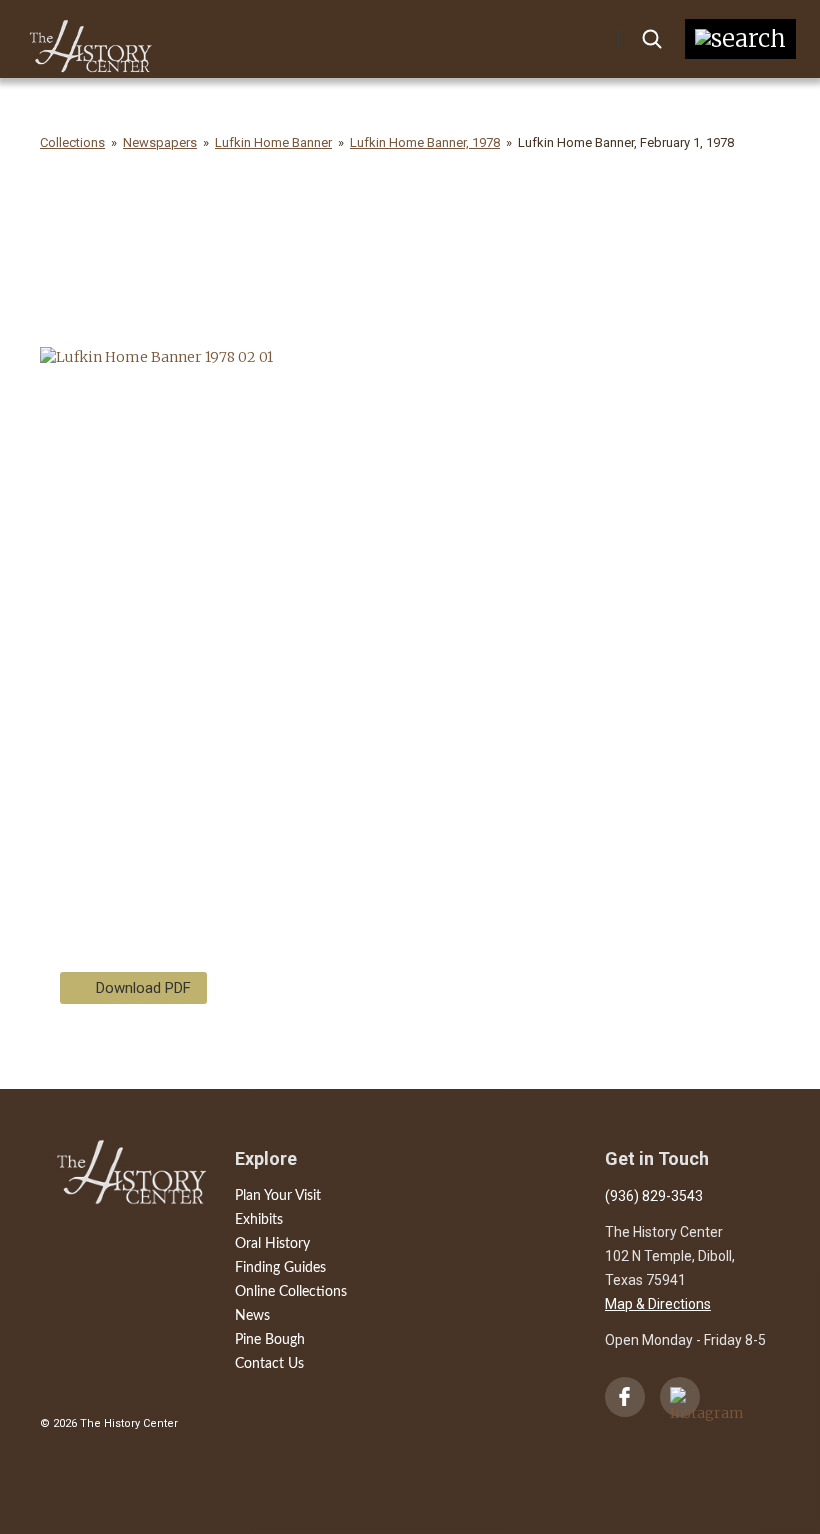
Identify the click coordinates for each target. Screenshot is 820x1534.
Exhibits (259, 1220)
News (252, 1316)
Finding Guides (280, 1268)
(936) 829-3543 (654, 1196)
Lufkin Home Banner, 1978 (425, 142)
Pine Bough (270, 1340)
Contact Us (269, 1364)
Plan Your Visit (278, 1196)
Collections (72, 142)
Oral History (272, 1244)
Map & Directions (658, 1304)
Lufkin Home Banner (273, 142)
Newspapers (160, 142)
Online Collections (291, 1292)
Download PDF (143, 988)
